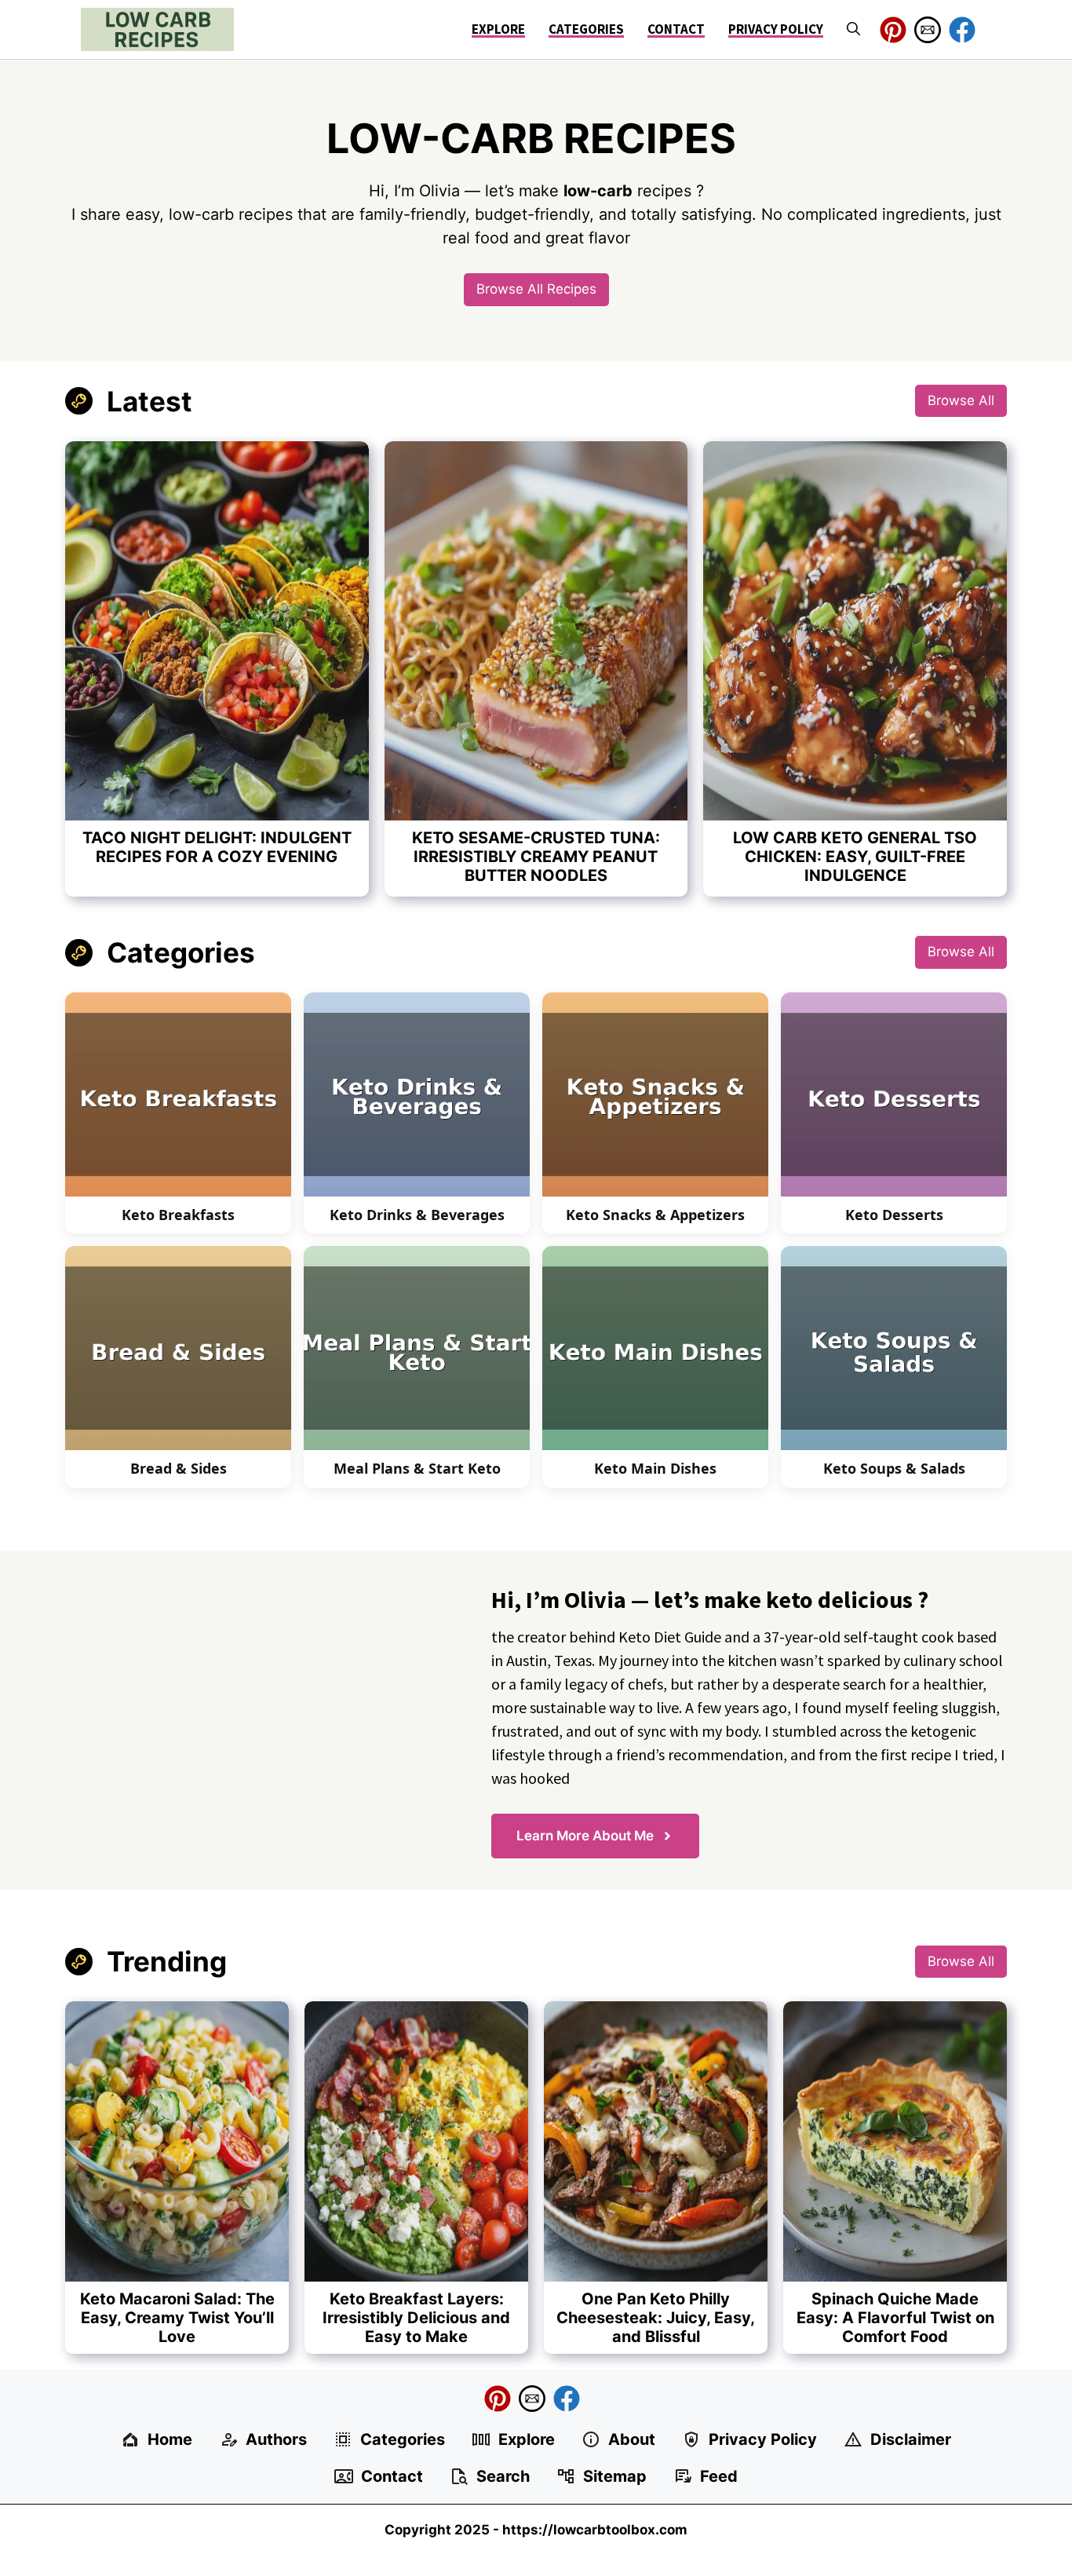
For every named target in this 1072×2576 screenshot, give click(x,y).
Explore (498, 29)
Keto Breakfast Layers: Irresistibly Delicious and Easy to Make (416, 2318)
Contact (676, 29)
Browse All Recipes (536, 289)
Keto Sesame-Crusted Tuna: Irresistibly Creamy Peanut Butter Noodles (536, 857)
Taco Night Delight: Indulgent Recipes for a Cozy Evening (217, 847)
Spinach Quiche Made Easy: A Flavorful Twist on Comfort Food (895, 2318)
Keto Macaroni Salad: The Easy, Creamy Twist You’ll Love (177, 2318)
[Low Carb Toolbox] (157, 29)
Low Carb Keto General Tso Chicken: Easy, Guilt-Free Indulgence (855, 857)
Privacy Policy (776, 29)
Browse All (961, 400)
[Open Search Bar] (853, 29)
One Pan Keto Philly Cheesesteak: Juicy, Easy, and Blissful (656, 2318)
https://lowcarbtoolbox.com (595, 2530)
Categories (586, 29)
